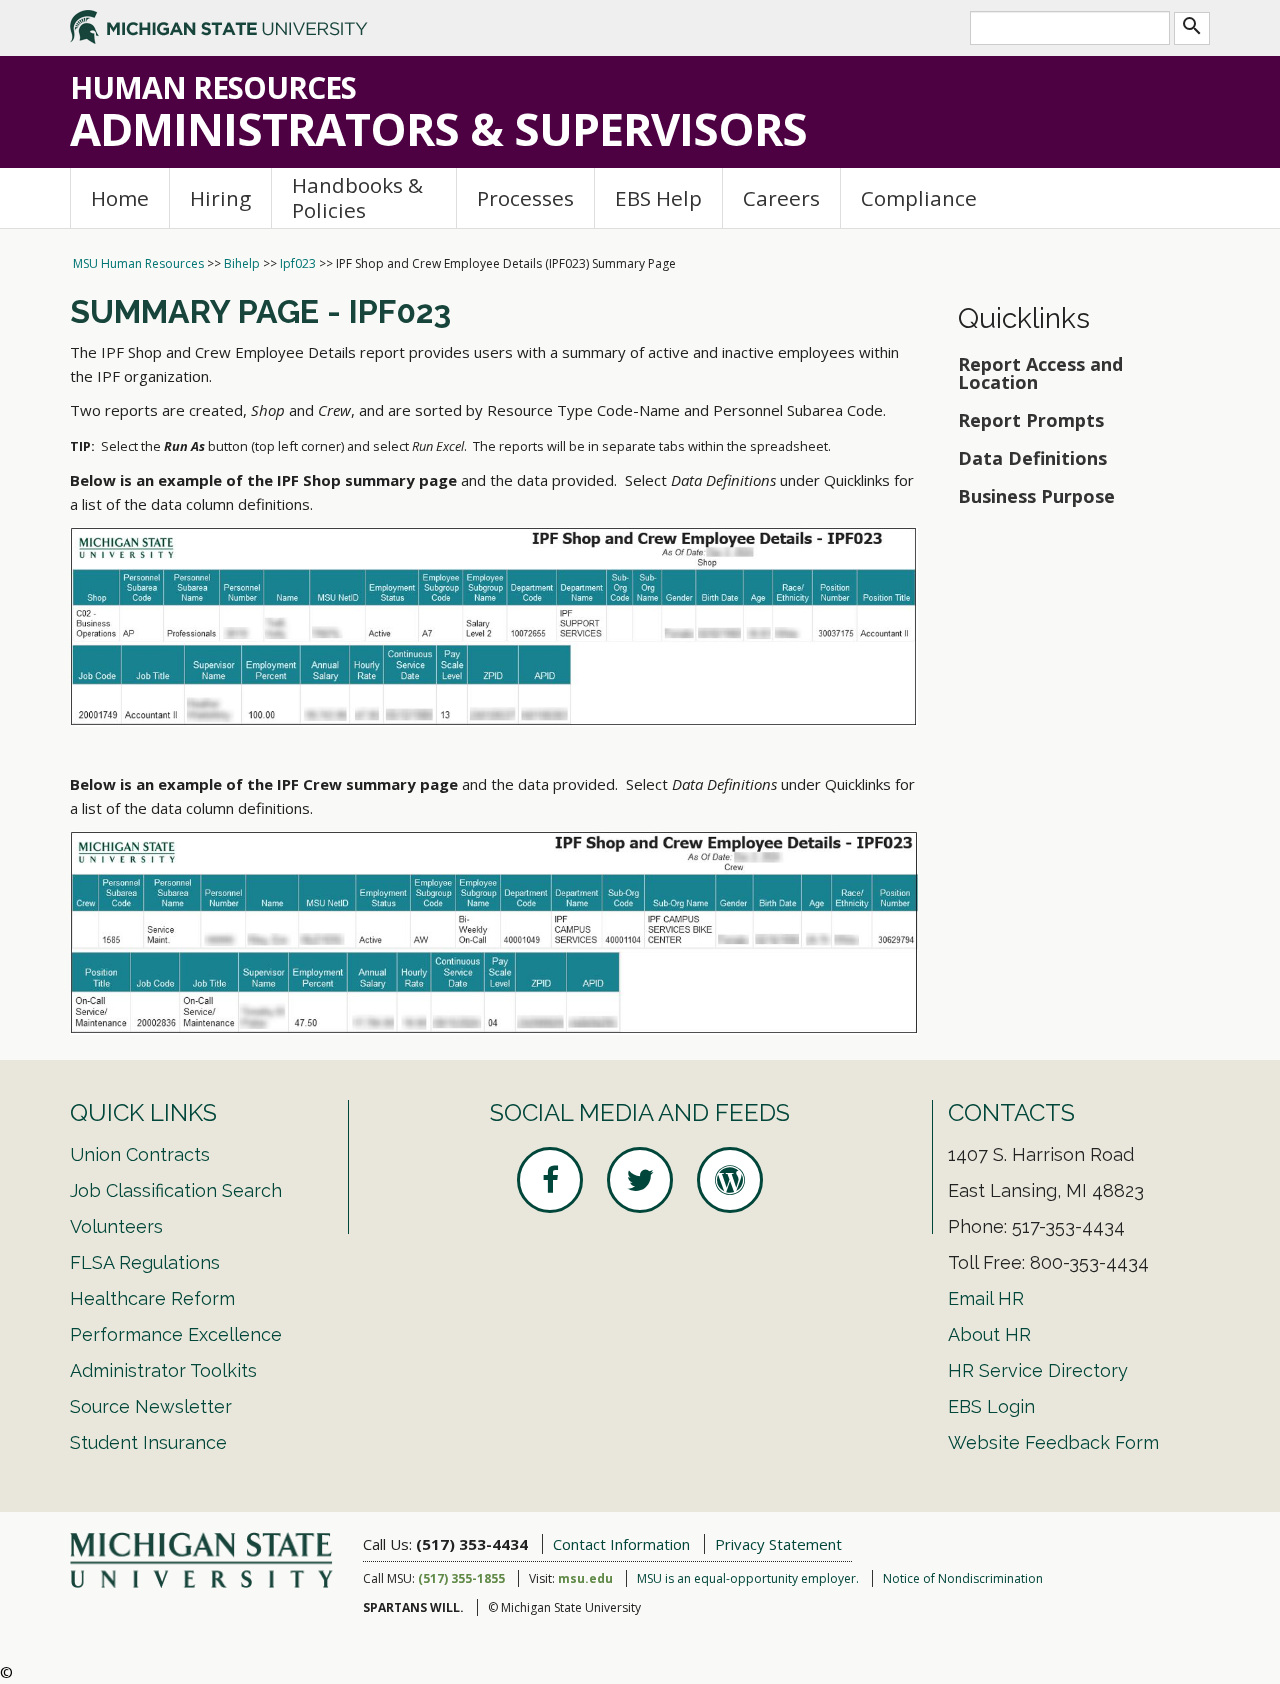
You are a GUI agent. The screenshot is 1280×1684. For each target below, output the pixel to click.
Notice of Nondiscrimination (963, 1578)
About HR (989, 1334)
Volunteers (116, 1226)
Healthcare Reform (152, 1298)
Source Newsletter (151, 1406)
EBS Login (991, 1406)
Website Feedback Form (1053, 1442)
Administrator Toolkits (163, 1370)
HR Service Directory (1038, 1370)
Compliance (919, 198)
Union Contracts (140, 1154)
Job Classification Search (176, 1190)
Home (120, 198)
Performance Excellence (176, 1334)
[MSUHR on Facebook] (550, 1180)
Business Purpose (1036, 496)
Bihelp (242, 263)
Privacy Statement (778, 1544)
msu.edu (585, 1578)
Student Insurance (148, 1442)
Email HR (986, 1298)
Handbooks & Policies (357, 197)
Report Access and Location (1040, 373)
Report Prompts (1033, 420)
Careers (781, 198)
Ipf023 (298, 263)
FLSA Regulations (145, 1262)
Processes (525, 198)
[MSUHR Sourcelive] (730, 1180)
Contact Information (621, 1544)
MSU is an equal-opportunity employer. (748, 1578)
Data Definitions (1032, 458)
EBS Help (658, 198)
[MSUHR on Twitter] (640, 1180)
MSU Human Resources (138, 263)
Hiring (220, 198)
